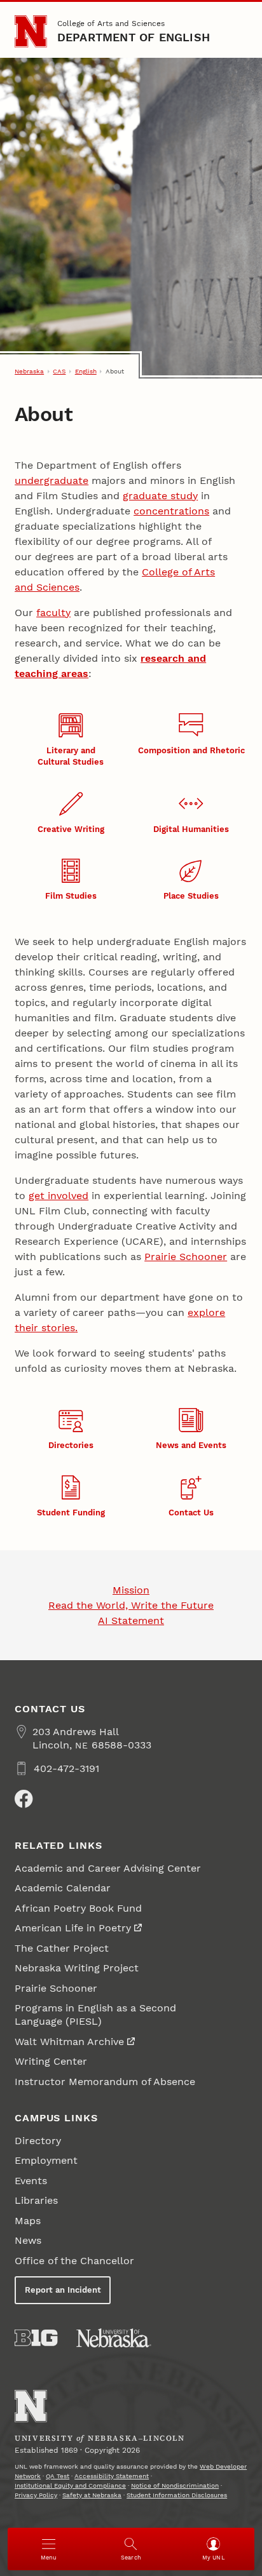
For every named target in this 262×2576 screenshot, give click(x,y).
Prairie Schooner (186, 1257)
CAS (59, 371)
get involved (59, 1196)
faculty (53, 613)
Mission (131, 1590)
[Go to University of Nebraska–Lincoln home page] (31, 31)
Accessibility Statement (112, 2476)
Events (31, 2181)
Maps (28, 2221)
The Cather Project (62, 1948)
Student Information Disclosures (177, 2495)
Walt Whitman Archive (69, 2042)
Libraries (36, 2200)
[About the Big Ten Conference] (36, 2338)
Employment (46, 2160)
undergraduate (52, 480)
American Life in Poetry (73, 1928)
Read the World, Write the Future (131, 1605)
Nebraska (29, 371)
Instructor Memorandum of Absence (105, 2082)
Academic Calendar (63, 1888)
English (86, 371)
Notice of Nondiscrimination (175, 2485)
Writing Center (51, 2061)
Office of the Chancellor (74, 2261)
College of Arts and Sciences (111, 23)
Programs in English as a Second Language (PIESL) (95, 2015)
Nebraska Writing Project (77, 1968)
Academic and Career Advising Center (108, 1868)
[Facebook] (24, 1799)
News (28, 2240)
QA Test (58, 2476)
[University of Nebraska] (114, 2338)
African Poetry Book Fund (78, 1908)
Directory (38, 2141)
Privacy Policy (36, 2495)
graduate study (160, 496)
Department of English (134, 37)
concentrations (171, 511)
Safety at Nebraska (92, 2495)
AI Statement (131, 1620)
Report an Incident (63, 2290)
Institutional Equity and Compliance (70, 2485)
